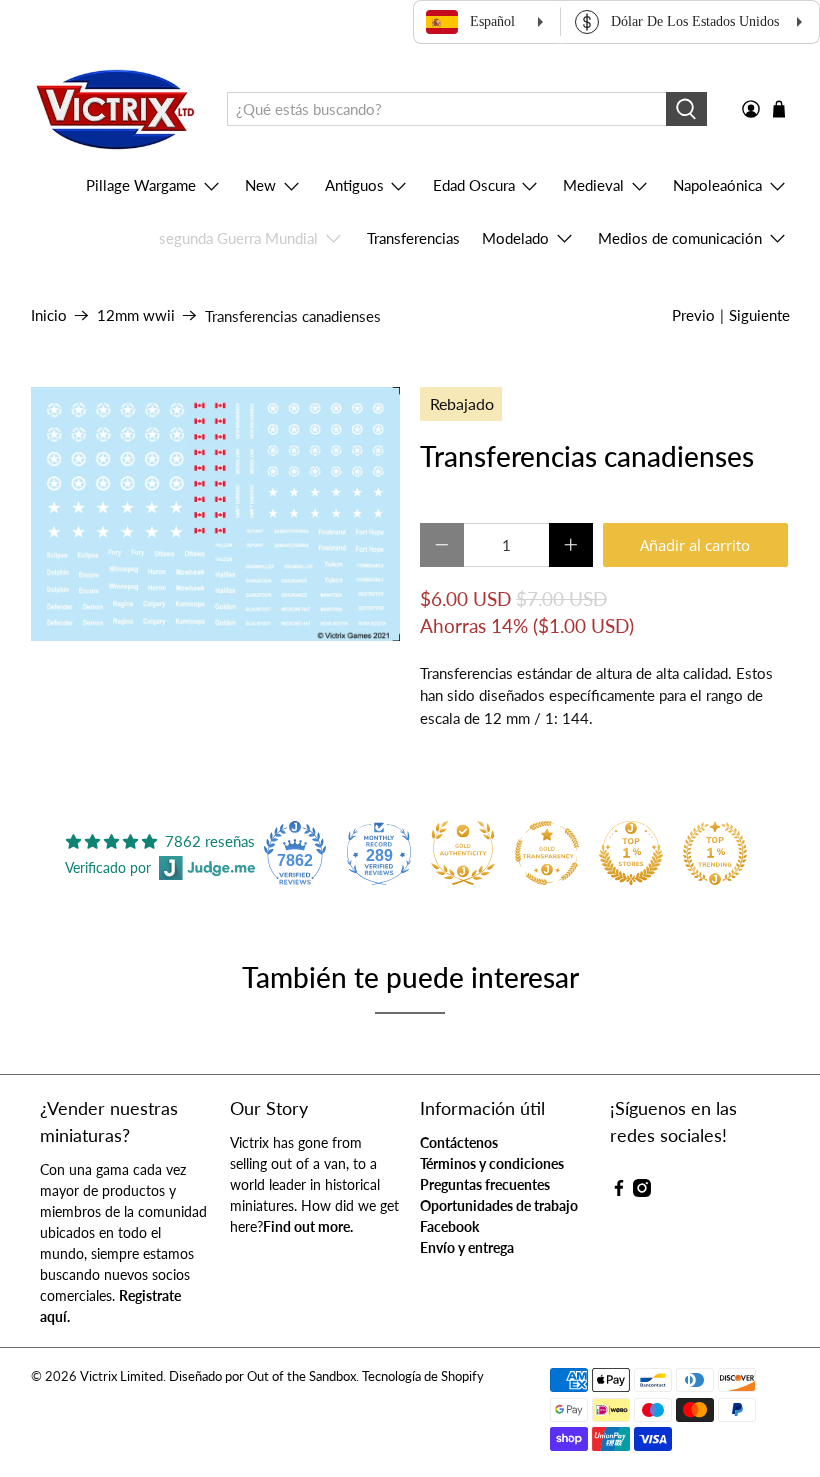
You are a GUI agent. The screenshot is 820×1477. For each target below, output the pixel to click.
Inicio (49, 315)
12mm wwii (136, 315)
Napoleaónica (717, 185)
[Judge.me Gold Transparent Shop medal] (547, 853)
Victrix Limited (121, 1376)
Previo (693, 315)
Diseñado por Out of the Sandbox (262, 1376)
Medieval (593, 185)
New (260, 185)
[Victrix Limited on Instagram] (642, 1191)
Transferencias (413, 238)
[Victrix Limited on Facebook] (619, 1191)
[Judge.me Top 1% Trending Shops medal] (715, 853)
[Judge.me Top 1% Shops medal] (631, 853)
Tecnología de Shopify (423, 1376)
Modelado (515, 238)
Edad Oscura (474, 185)
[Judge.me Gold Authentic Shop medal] (463, 853)
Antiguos (354, 185)
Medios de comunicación (680, 238)
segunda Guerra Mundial (238, 238)
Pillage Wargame (141, 185)
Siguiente (759, 315)
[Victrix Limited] (114, 109)
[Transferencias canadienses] (216, 514)
